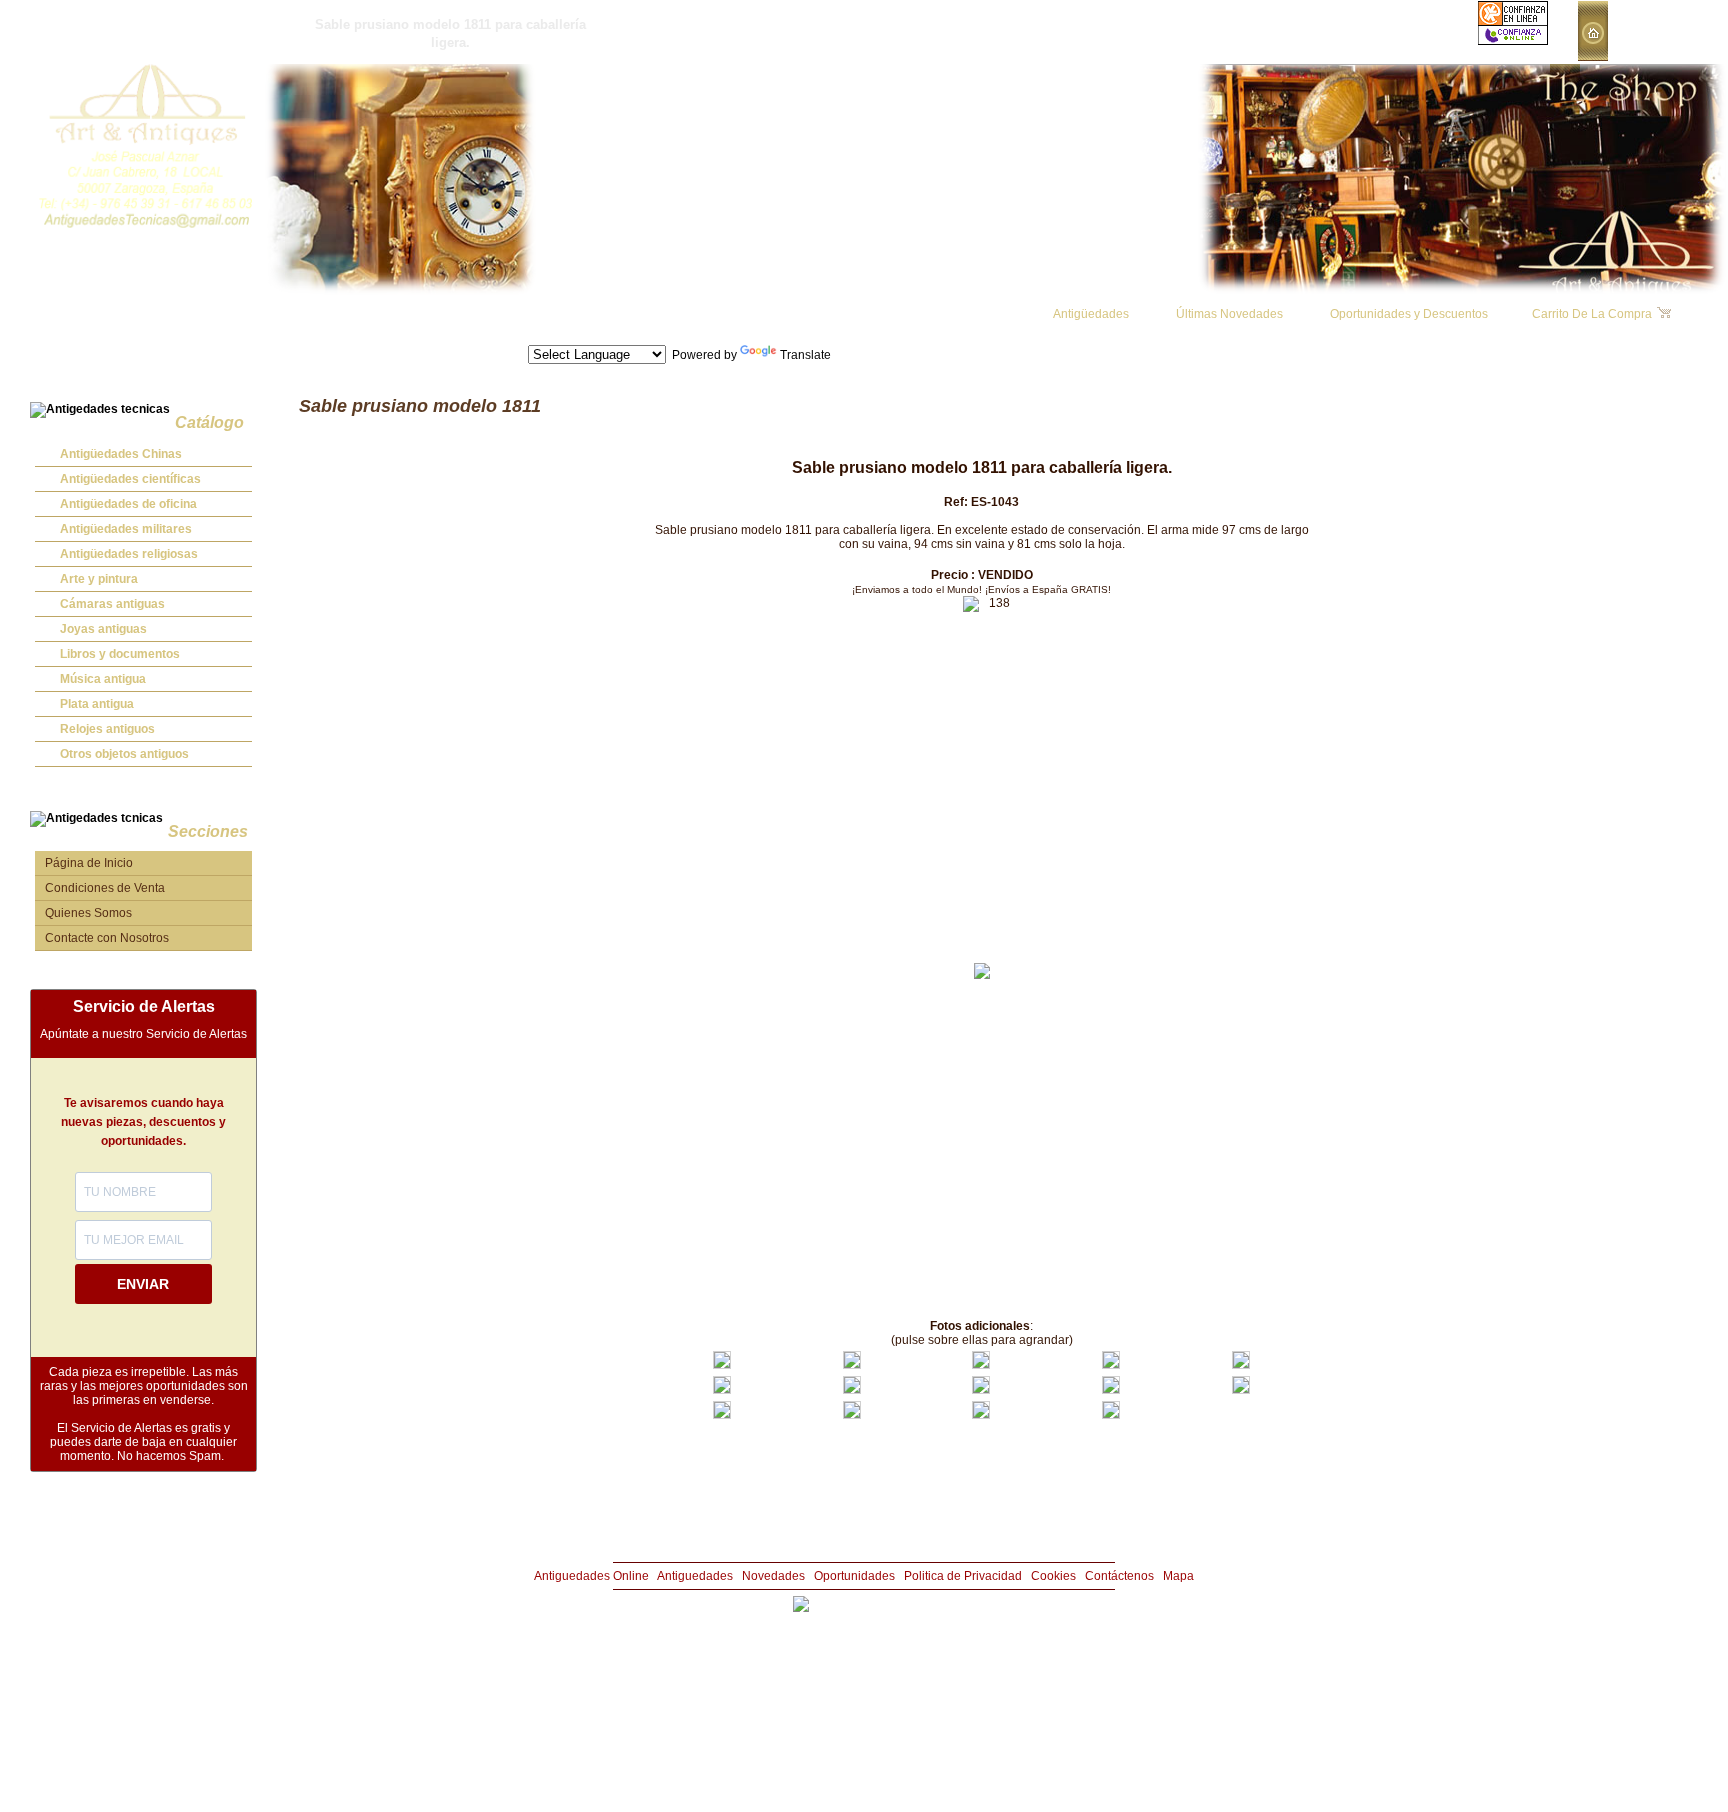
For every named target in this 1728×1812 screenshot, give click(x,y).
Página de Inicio (89, 863)
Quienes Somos (88, 913)
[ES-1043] (722, 1365)
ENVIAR (143, 1284)
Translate (805, 355)
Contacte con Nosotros (107, 938)
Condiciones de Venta (105, 888)
